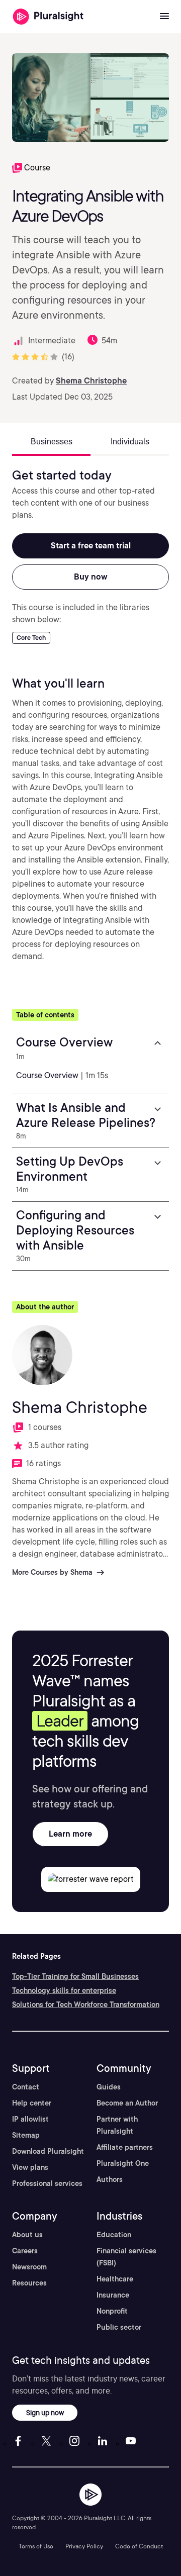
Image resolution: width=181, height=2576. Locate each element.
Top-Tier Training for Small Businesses (75, 1976)
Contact (26, 2087)
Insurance (113, 2295)
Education (114, 2235)
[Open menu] (164, 17)
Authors (110, 2179)
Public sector (119, 2327)
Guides (109, 2087)
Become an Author (127, 2103)
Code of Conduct (139, 2546)
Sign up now (45, 2412)
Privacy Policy (84, 2546)
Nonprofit (112, 2311)
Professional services (47, 2183)
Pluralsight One (123, 2163)
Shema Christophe (91, 381)
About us (27, 2235)
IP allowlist (30, 2119)
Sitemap (26, 2135)
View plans (30, 2167)
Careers (25, 2251)
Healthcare (115, 2279)
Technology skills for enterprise (64, 1990)
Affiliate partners (125, 2147)
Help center (32, 2103)
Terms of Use (36, 2546)
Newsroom (29, 2267)
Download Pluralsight (48, 2151)
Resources (29, 2283)
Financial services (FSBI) (126, 2257)
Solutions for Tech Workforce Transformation (86, 2005)
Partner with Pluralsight (117, 2125)
